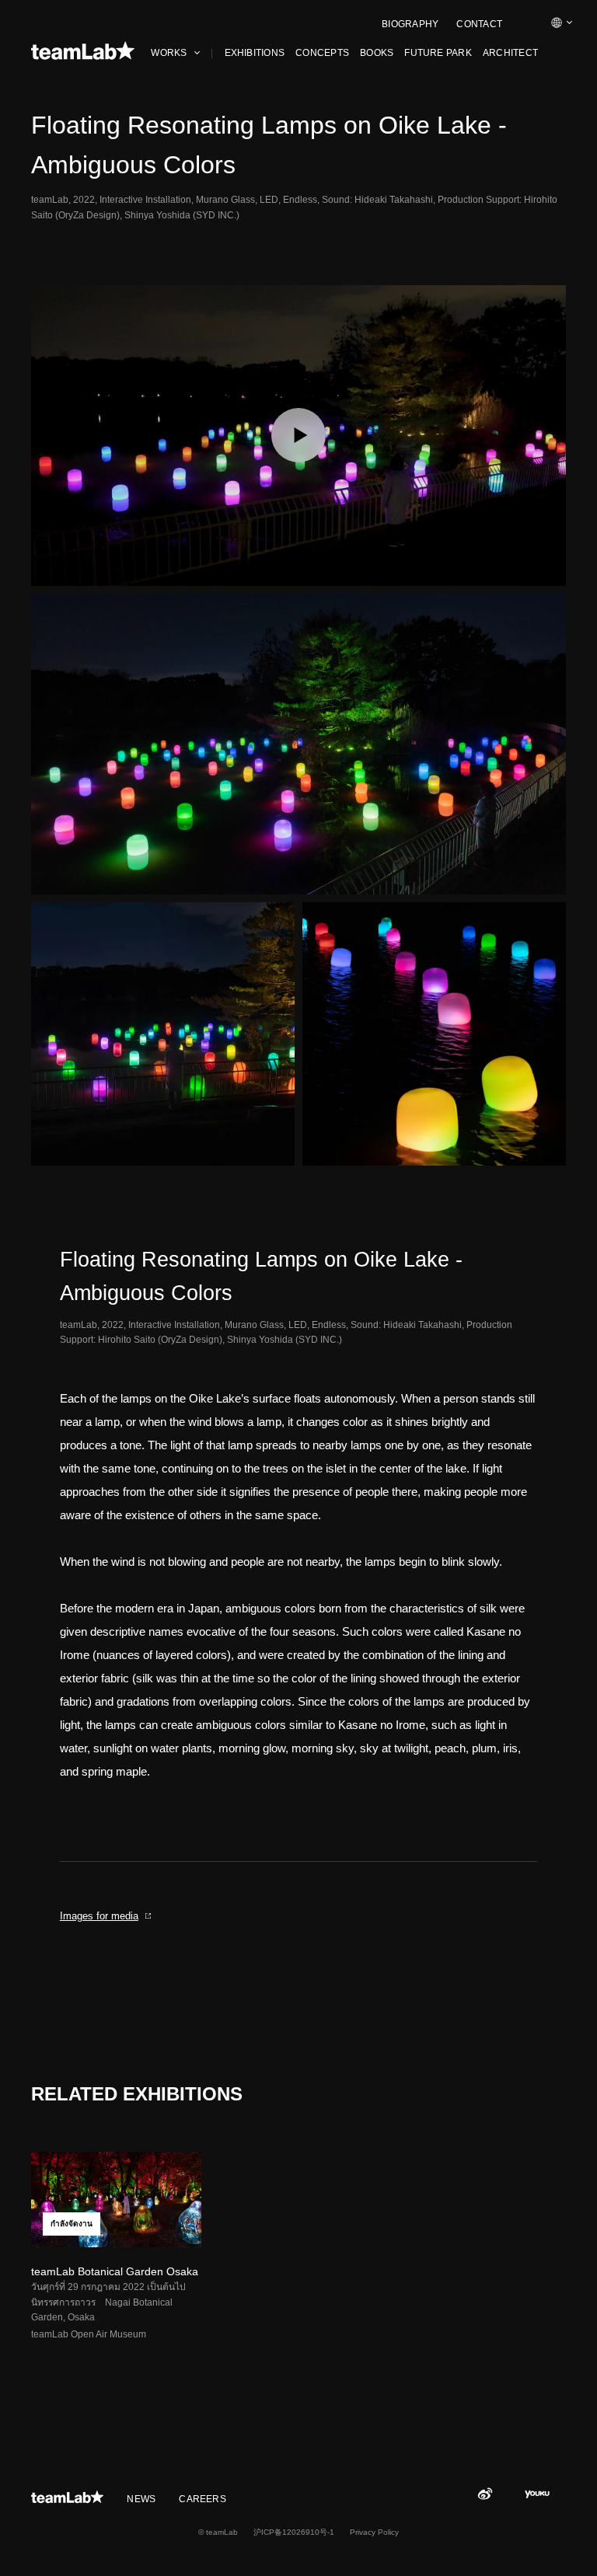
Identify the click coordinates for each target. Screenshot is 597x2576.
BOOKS (377, 53)
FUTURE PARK (438, 53)
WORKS (169, 53)
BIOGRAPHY (410, 24)
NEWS (141, 2499)
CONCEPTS (322, 53)
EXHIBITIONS (255, 53)
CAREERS (202, 2499)
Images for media (99, 1916)
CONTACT (479, 24)
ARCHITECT (510, 53)
